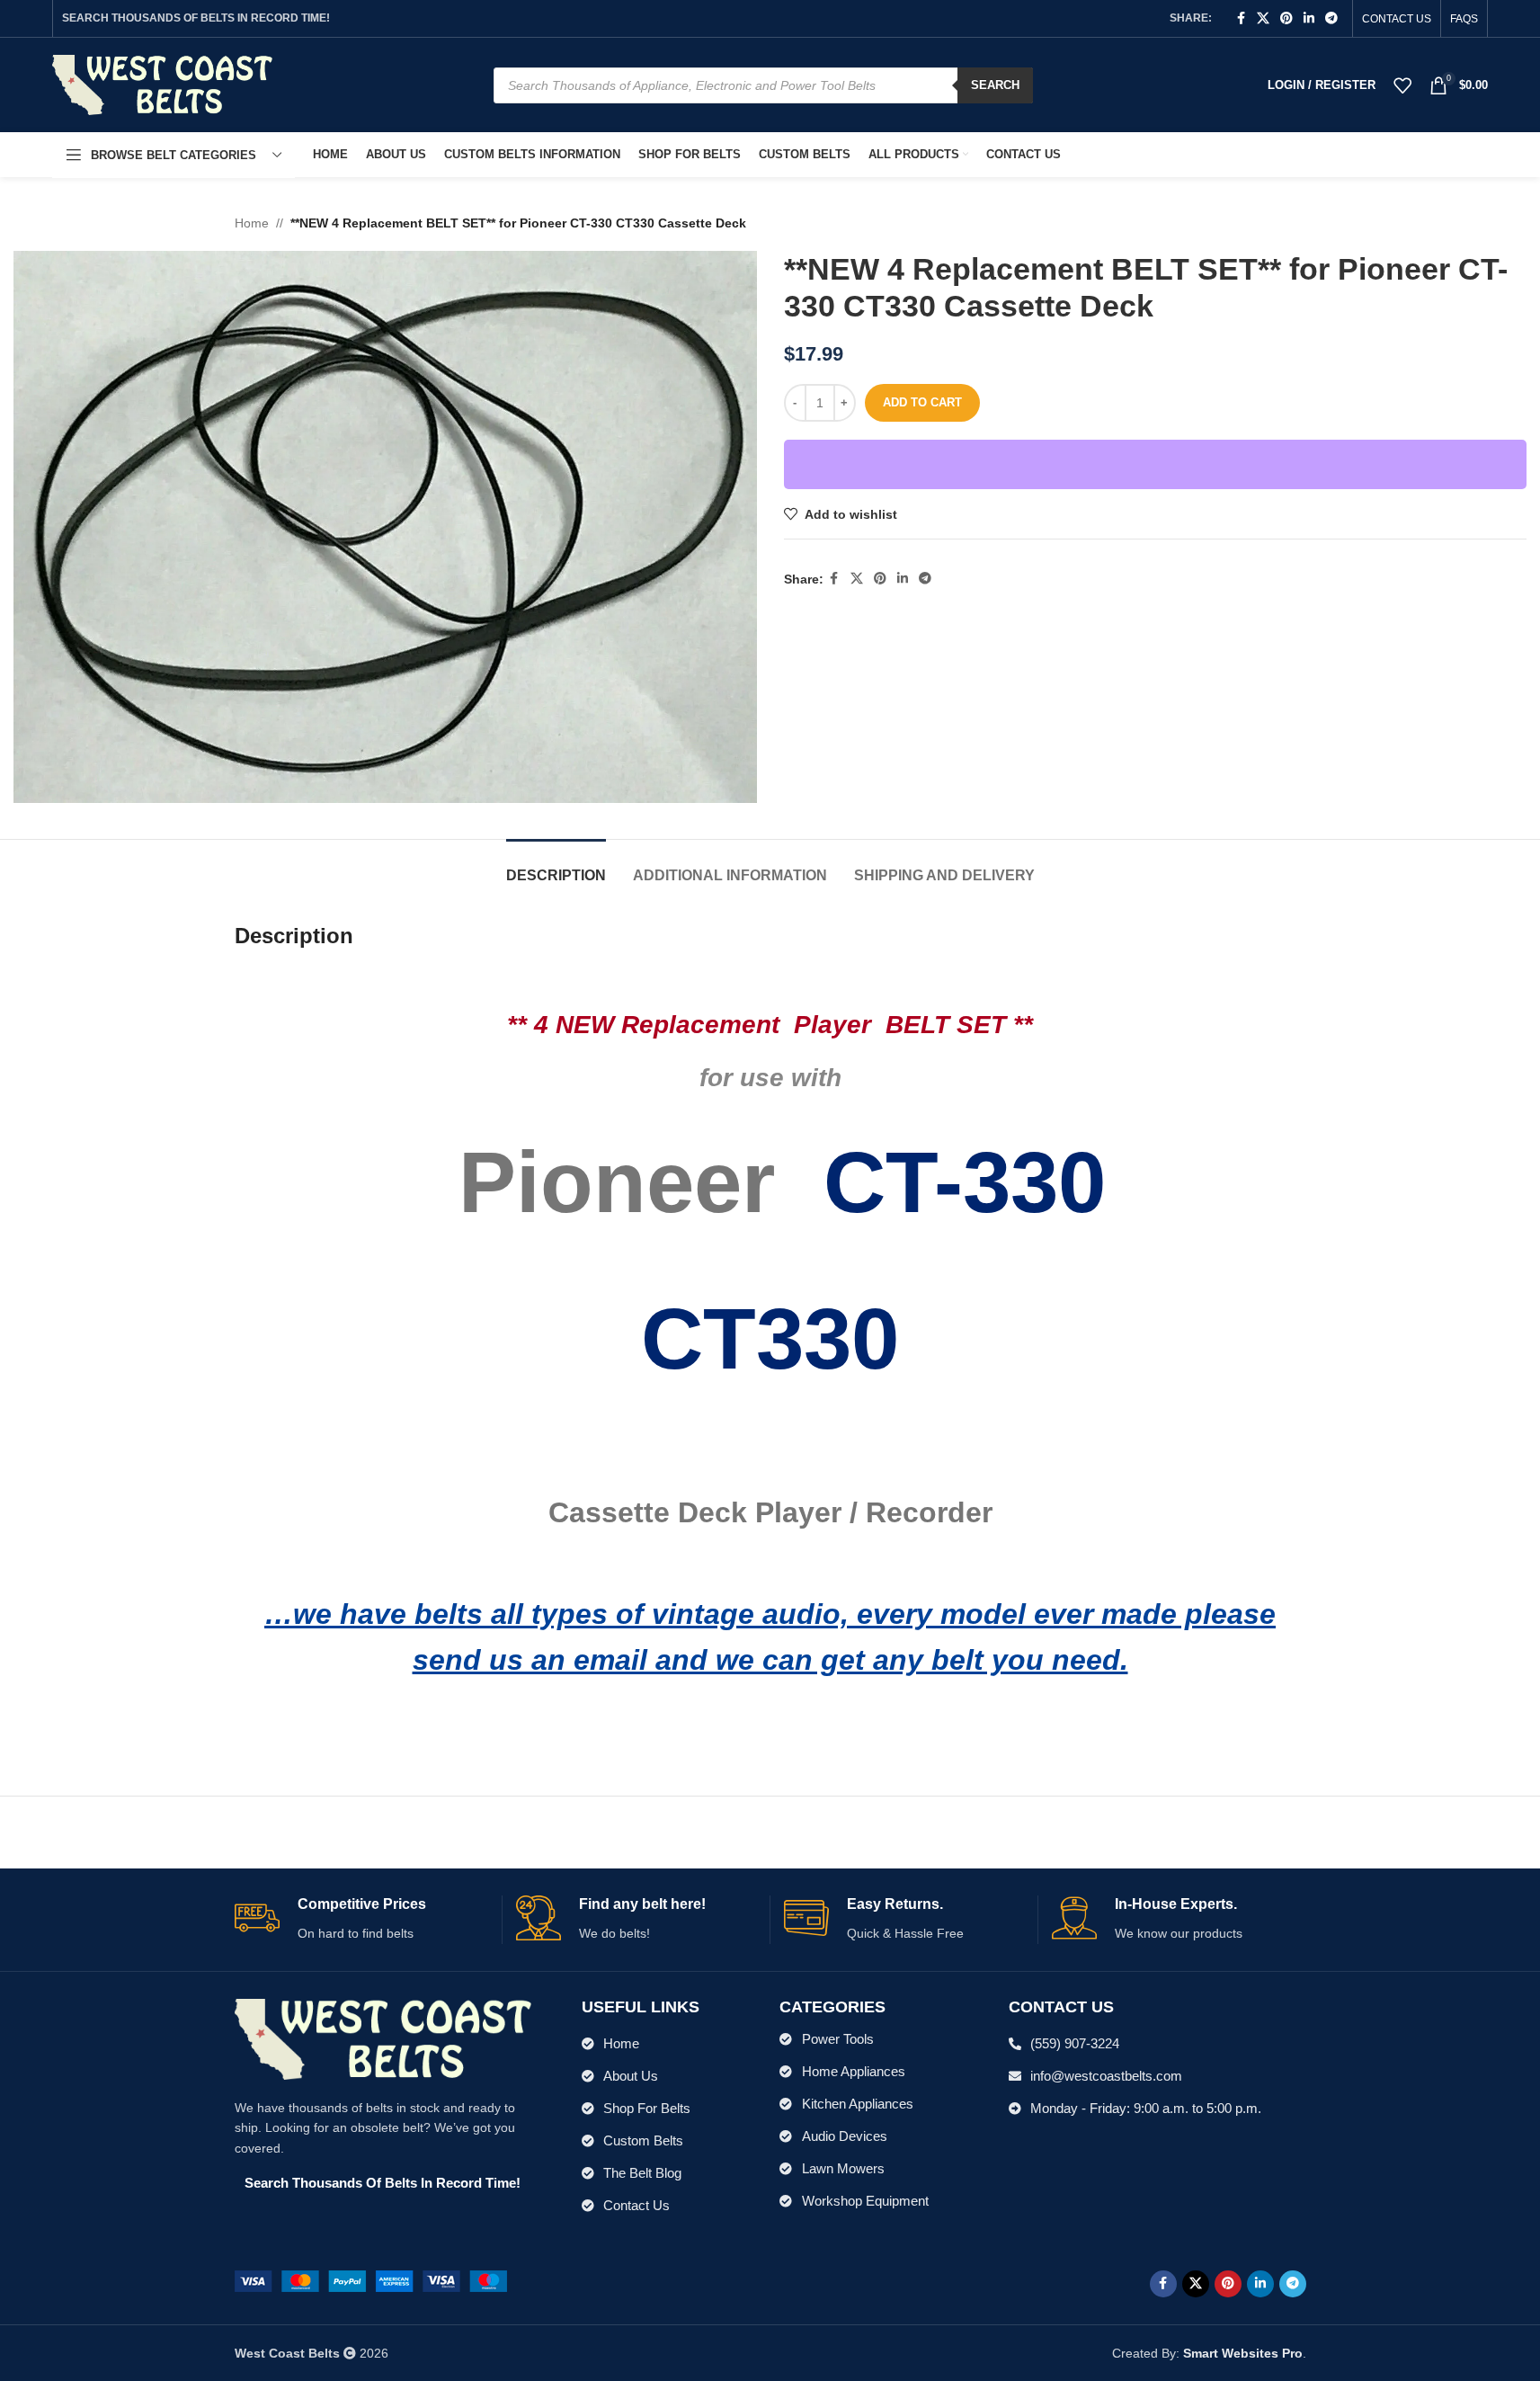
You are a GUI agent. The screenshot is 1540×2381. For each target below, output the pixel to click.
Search (995, 85)
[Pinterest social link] (1286, 18)
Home (252, 223)
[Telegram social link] (1331, 18)
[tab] (556, 866)
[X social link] (1263, 18)
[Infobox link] (361, 1919)
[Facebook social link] (1241, 18)
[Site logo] (162, 84)
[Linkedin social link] (1309, 18)
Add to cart (922, 402)
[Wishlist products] (1402, 85)
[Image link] (371, 2280)
